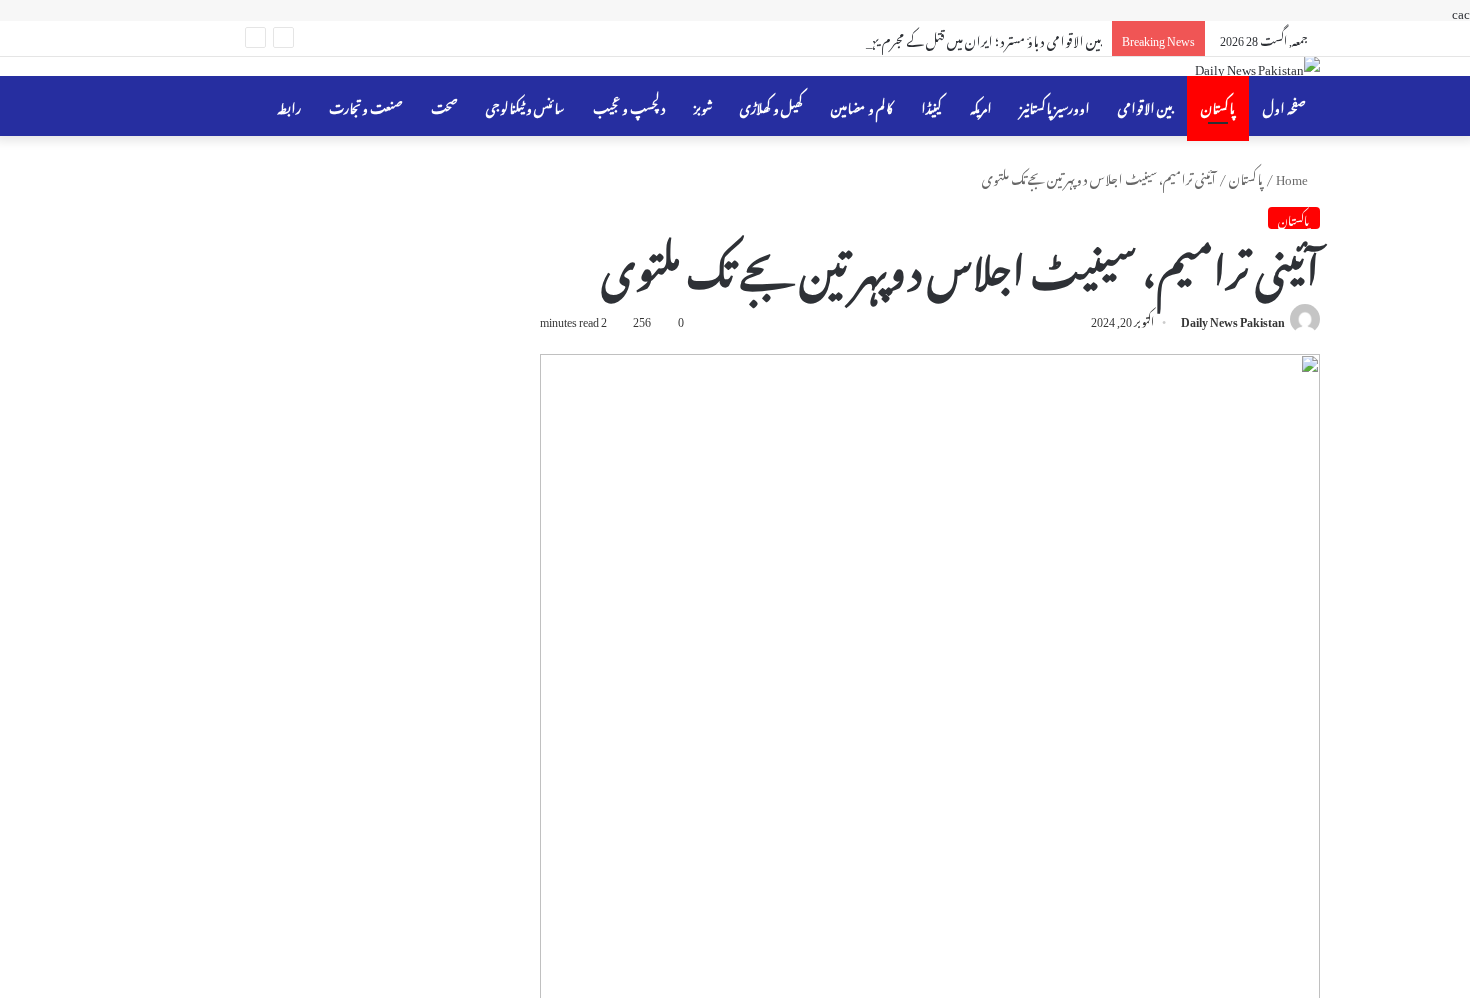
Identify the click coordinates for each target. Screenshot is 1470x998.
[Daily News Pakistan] (1257, 66)
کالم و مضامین (862, 105)
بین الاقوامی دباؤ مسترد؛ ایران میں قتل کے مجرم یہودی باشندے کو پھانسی (933, 38)
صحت (444, 105)
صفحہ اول (1284, 105)
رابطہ (289, 105)
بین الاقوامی (1145, 105)
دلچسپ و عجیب (629, 105)
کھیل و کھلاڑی (771, 105)
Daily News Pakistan (1233, 319)
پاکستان (1218, 105)
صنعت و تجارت (366, 105)
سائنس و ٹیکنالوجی (525, 105)
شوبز (703, 105)
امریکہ (981, 105)
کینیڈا (931, 105)
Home (1293, 176)
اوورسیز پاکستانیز (1055, 105)
